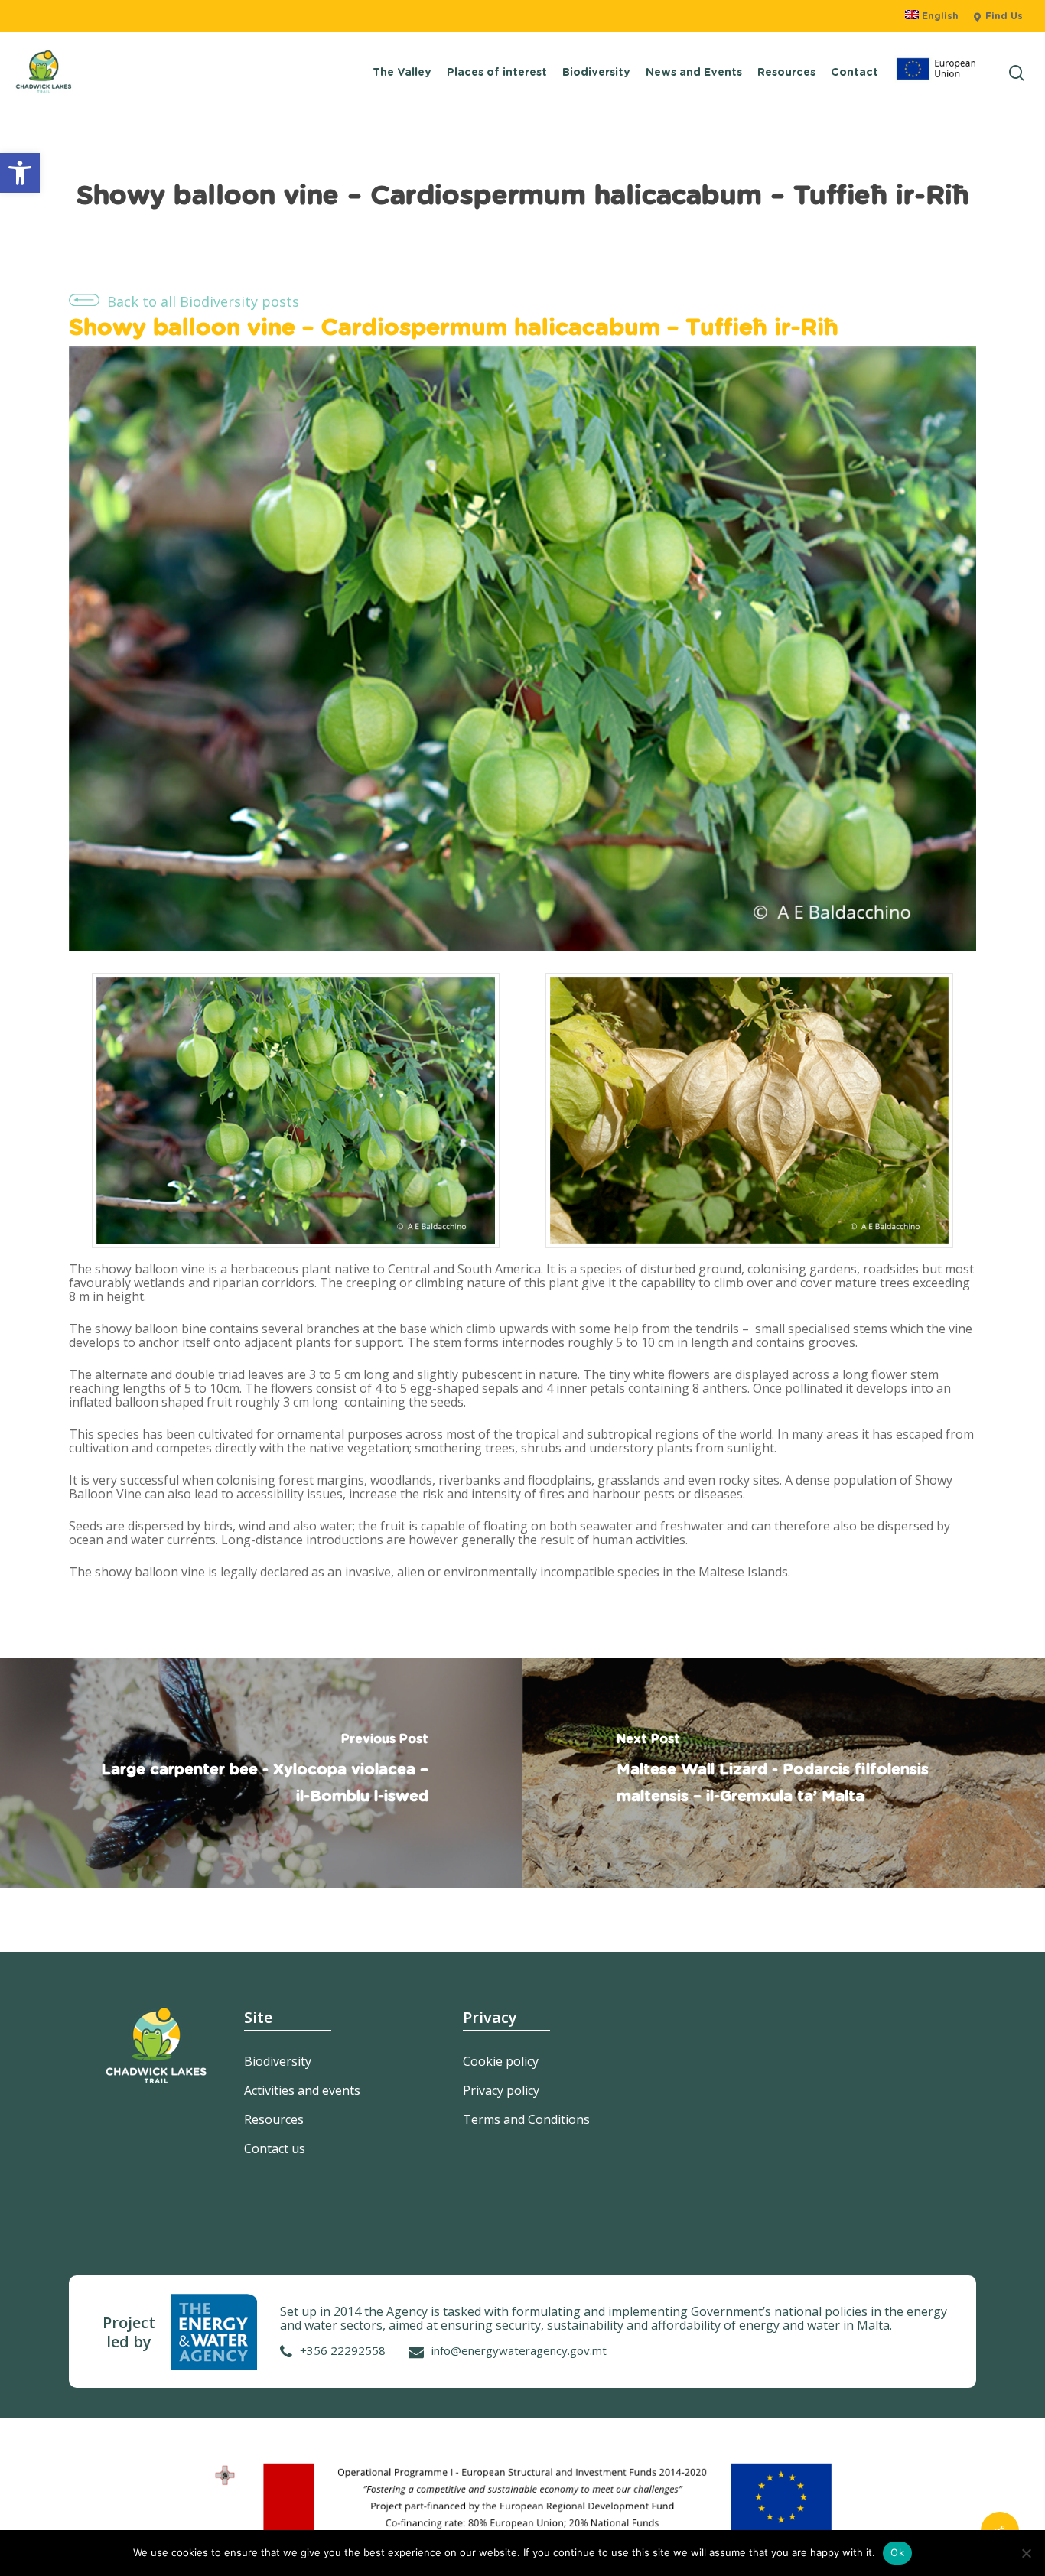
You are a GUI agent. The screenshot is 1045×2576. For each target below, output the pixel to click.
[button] (20, 173)
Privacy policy (501, 2090)
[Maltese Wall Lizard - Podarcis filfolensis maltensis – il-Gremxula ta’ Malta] (784, 1773)
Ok (897, 2552)
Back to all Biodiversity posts (203, 301)
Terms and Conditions (526, 2119)
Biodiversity (278, 2061)
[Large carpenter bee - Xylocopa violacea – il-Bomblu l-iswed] (261, 1773)
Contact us (275, 2148)
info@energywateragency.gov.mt (519, 2350)
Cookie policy (501, 2061)
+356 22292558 (343, 2350)
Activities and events (302, 2090)
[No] (1026, 2553)
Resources (274, 2119)
